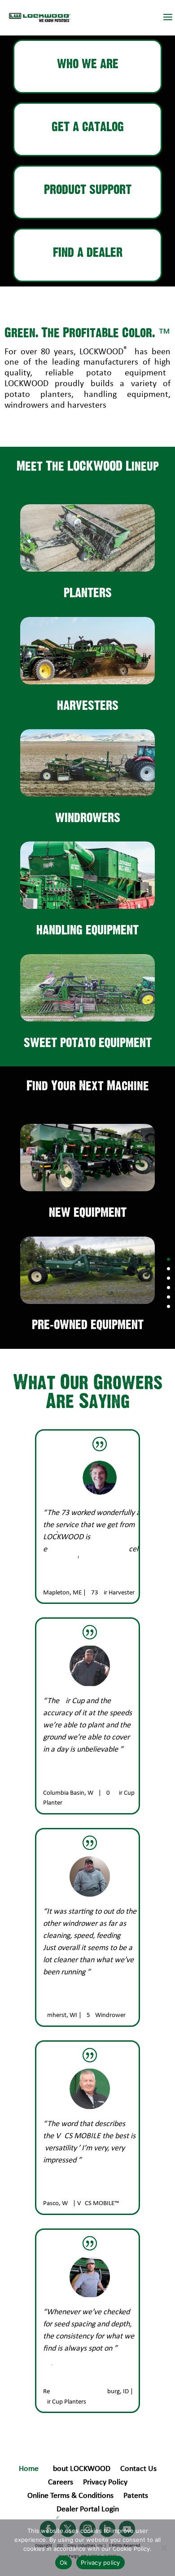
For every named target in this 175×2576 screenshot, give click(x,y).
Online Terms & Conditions (70, 2497)
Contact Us (138, 2470)
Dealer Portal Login (88, 2510)
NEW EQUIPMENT (88, 1213)
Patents (136, 2497)
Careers (61, 2483)
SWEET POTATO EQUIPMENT (88, 1043)
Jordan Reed (60, 1783)
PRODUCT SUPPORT (88, 190)
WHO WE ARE (88, 64)
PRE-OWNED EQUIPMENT (88, 1325)
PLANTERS (88, 593)
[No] (164, 2548)
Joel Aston (57, 2382)
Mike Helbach (61, 2006)
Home (29, 2470)
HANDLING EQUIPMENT (87, 930)
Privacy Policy (105, 2483)
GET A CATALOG (88, 127)
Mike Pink (56, 2194)
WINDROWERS (88, 818)
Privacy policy (101, 2563)
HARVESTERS (88, 706)
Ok (64, 2563)
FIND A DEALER (88, 253)
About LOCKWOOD (79, 2470)
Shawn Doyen (62, 1583)
